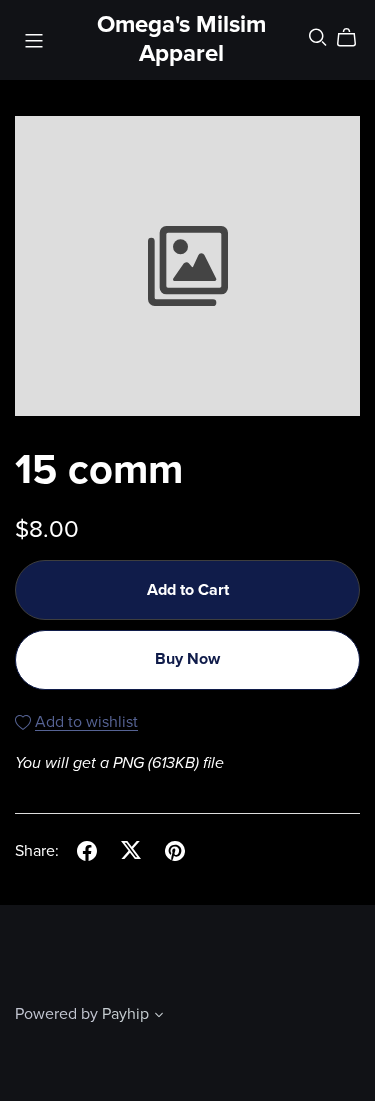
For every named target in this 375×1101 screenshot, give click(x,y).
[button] (159, 1017)
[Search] (318, 37)
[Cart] (354, 38)
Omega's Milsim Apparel (181, 39)
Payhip (125, 1014)
